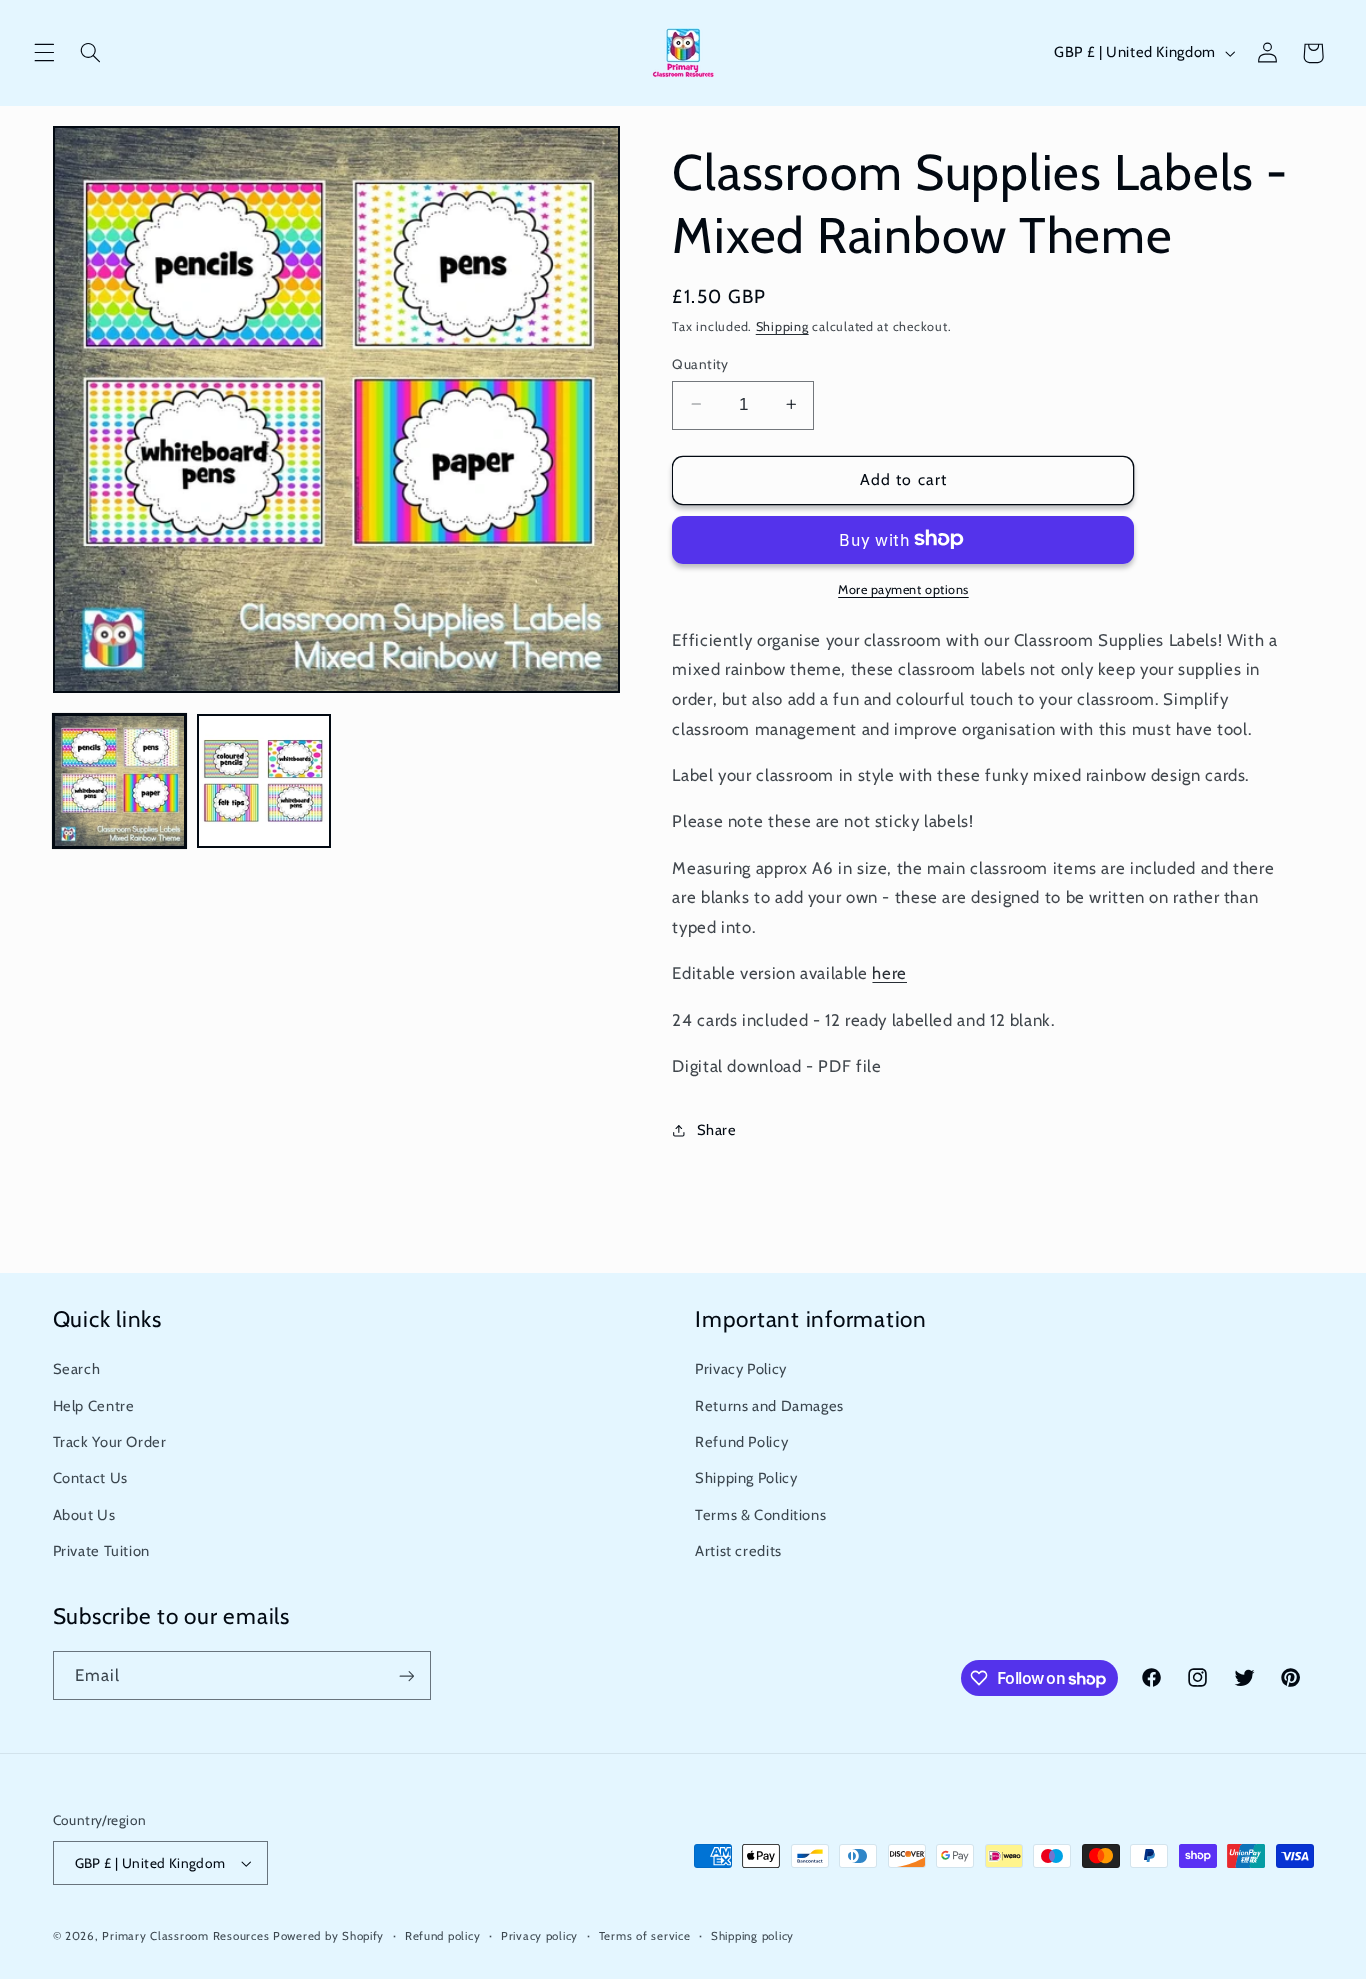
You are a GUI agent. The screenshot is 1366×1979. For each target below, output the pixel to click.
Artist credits (738, 1551)
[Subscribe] (406, 1675)
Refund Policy (741, 1442)
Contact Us (90, 1478)
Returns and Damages (769, 1406)
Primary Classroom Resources (185, 1936)
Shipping (782, 326)
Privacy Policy (741, 1369)
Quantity (700, 363)
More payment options (903, 588)
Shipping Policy (746, 1478)
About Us (84, 1515)
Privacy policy (539, 1936)
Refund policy (443, 1936)
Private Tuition (101, 1551)
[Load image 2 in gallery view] (264, 781)
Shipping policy (752, 1936)
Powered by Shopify (328, 1936)
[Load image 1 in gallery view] (120, 781)
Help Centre (94, 1406)
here (889, 973)
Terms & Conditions (760, 1515)
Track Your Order (110, 1442)
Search (77, 1369)
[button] (44, 53)
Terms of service (645, 1936)
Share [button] (716, 1129)
